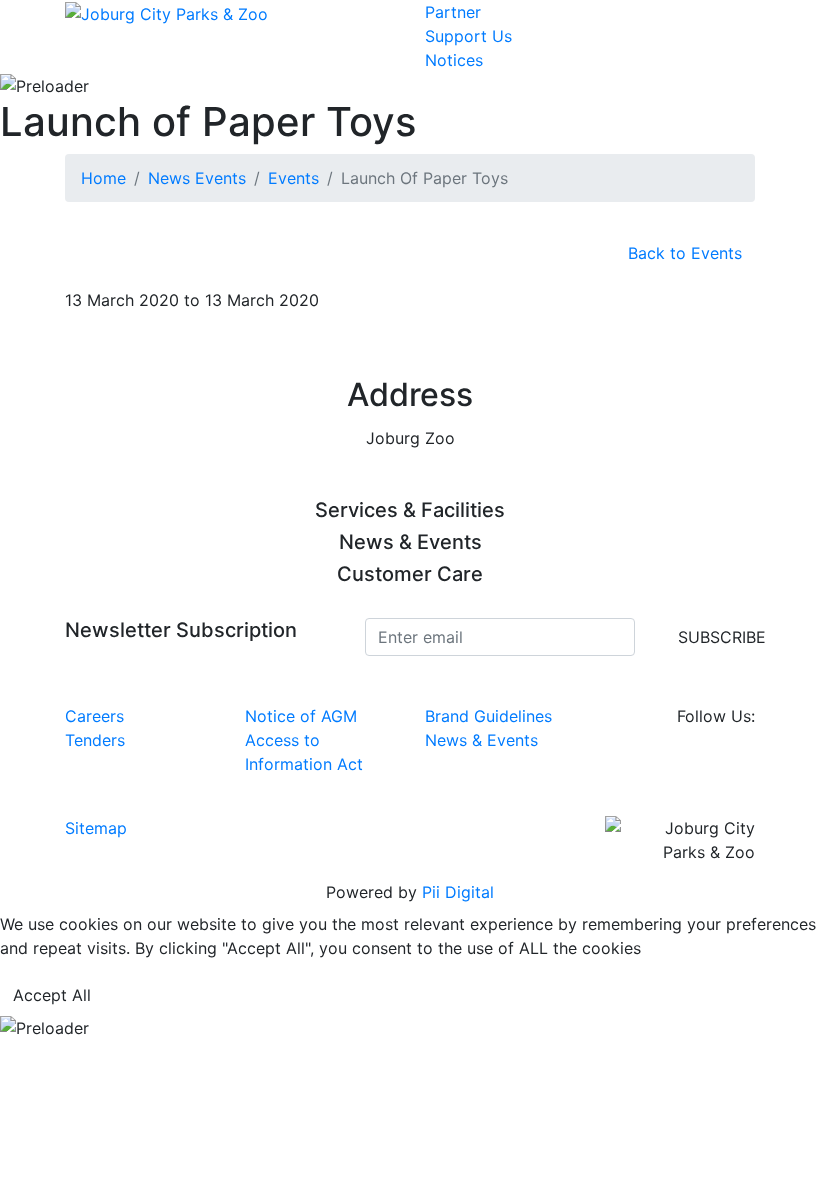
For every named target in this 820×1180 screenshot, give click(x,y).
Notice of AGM (301, 716)
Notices (454, 60)
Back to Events (685, 253)
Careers (94, 716)
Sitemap (96, 828)
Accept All (52, 995)
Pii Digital (458, 892)
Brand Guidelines (488, 716)
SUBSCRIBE (722, 637)
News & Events (481, 740)
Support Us (468, 36)
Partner (453, 12)
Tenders (95, 740)
